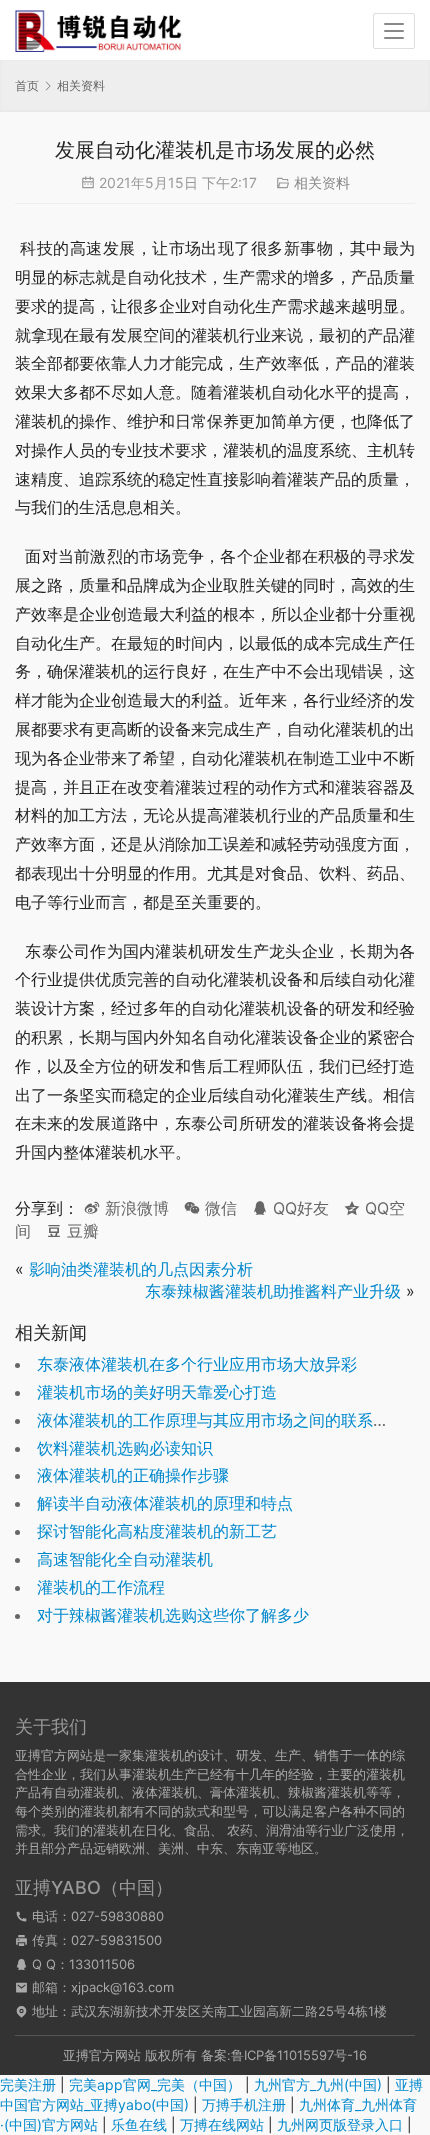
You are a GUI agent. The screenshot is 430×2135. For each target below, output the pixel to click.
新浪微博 (134, 1208)
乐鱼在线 (139, 2124)
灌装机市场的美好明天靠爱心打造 (157, 1392)
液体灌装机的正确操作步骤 (133, 1475)
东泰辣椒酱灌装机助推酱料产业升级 (273, 1291)
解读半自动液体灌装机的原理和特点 (165, 1503)
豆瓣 (80, 1231)
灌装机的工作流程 (101, 1587)
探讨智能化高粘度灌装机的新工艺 (157, 1531)
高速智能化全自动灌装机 (125, 1559)
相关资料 (322, 182)
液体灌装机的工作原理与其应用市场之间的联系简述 (221, 1420)
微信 (210, 1208)
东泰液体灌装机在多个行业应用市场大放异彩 (197, 1364)
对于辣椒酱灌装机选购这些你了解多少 (173, 1615)
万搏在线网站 (222, 2124)
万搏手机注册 (244, 2104)
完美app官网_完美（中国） (155, 2084)
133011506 (102, 1964)
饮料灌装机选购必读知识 (125, 1448)
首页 (27, 85)
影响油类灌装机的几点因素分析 (141, 1269)
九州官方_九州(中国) (318, 2084)
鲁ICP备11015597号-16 (299, 2055)
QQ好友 (298, 1208)
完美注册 (28, 2084)
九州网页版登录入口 (340, 2124)
